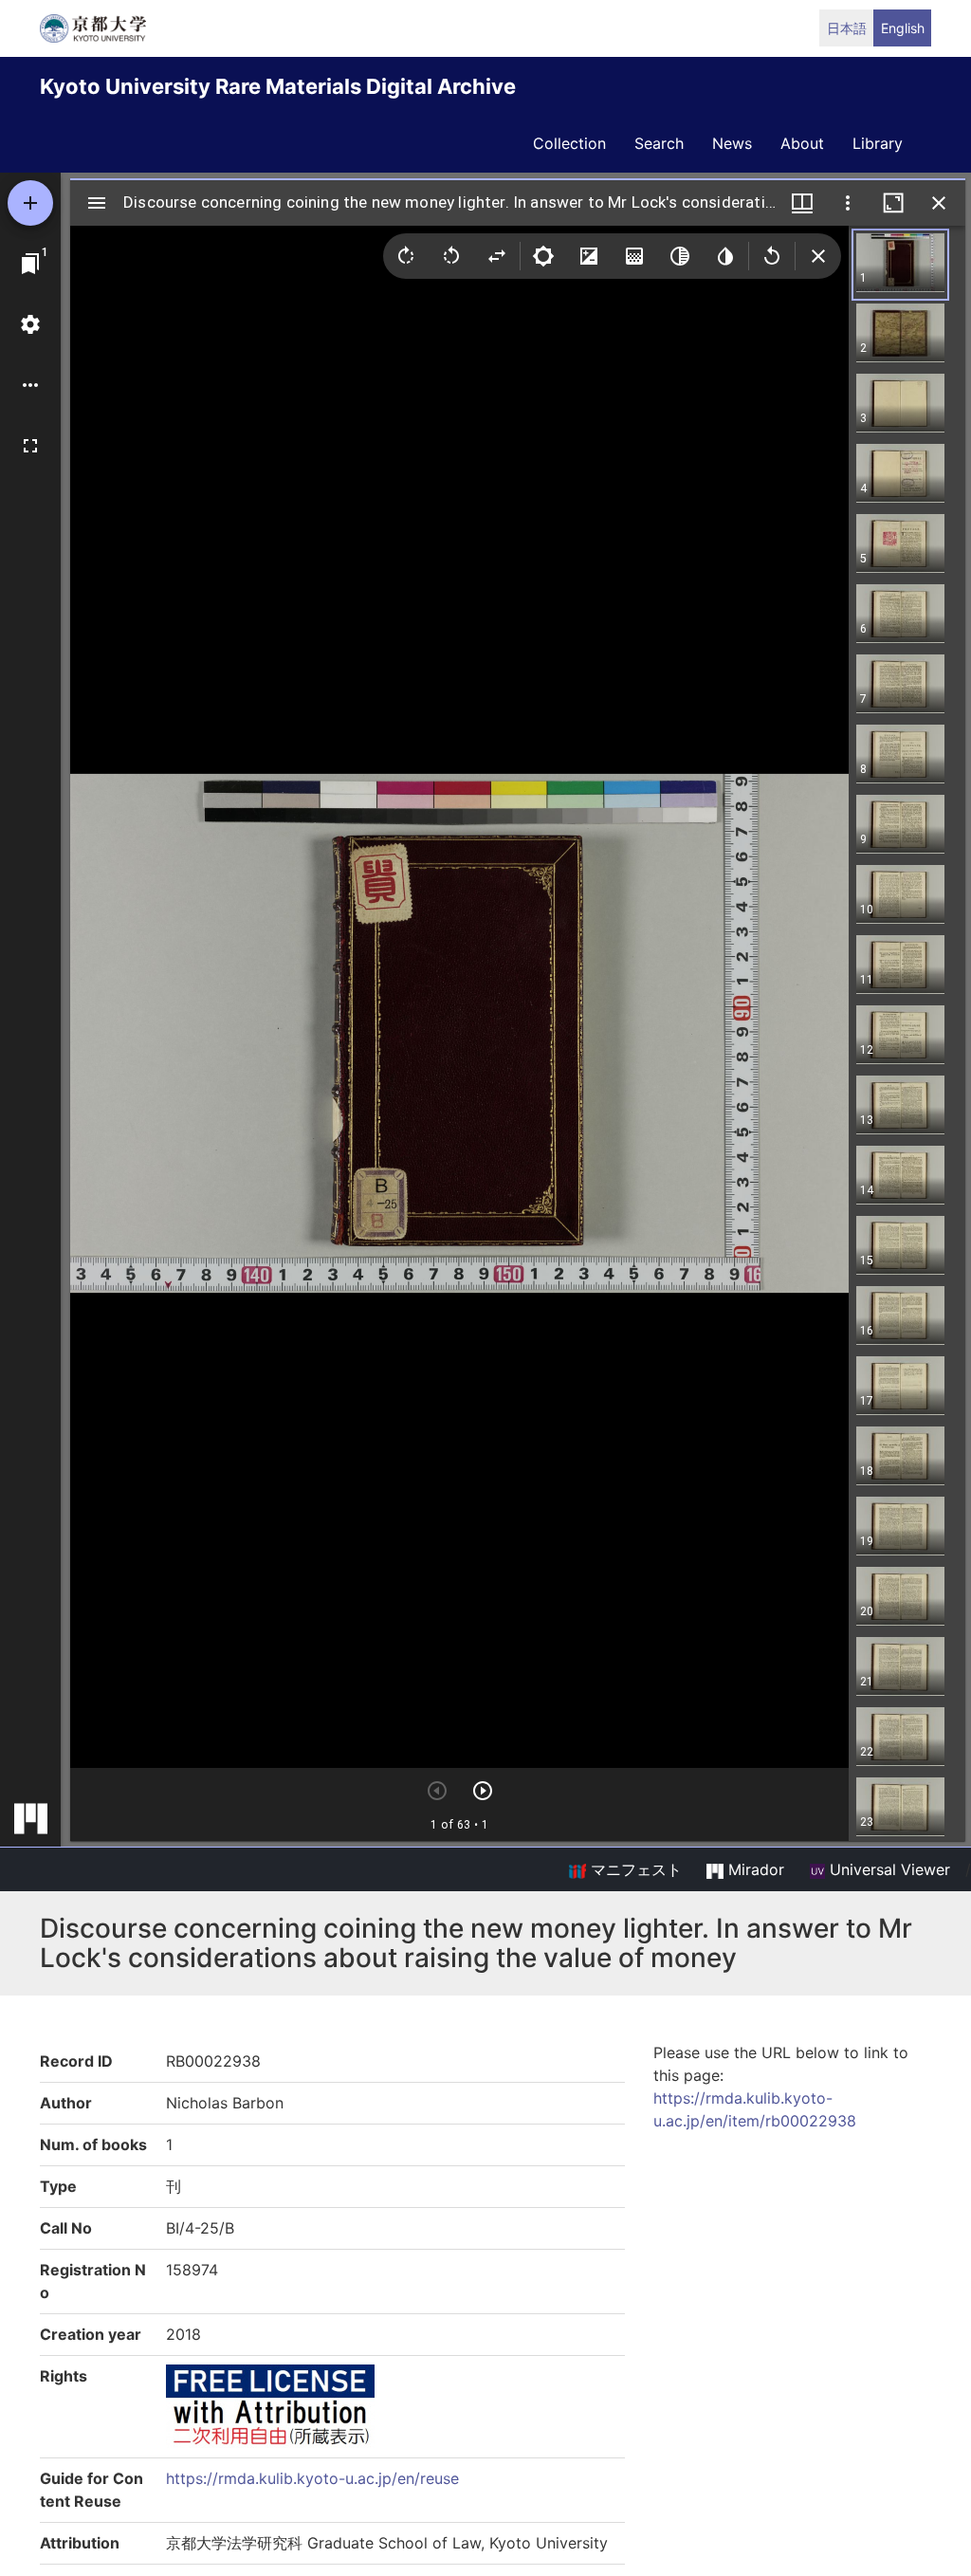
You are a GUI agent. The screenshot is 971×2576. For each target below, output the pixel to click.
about (802, 143)
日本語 (847, 28)
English (903, 28)
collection (569, 143)
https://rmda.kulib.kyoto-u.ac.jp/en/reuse (312, 2478)
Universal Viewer (888, 1869)
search (659, 143)
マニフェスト (634, 1869)
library (878, 143)
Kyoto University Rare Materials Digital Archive (278, 86)
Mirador (754, 1869)
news (732, 143)
